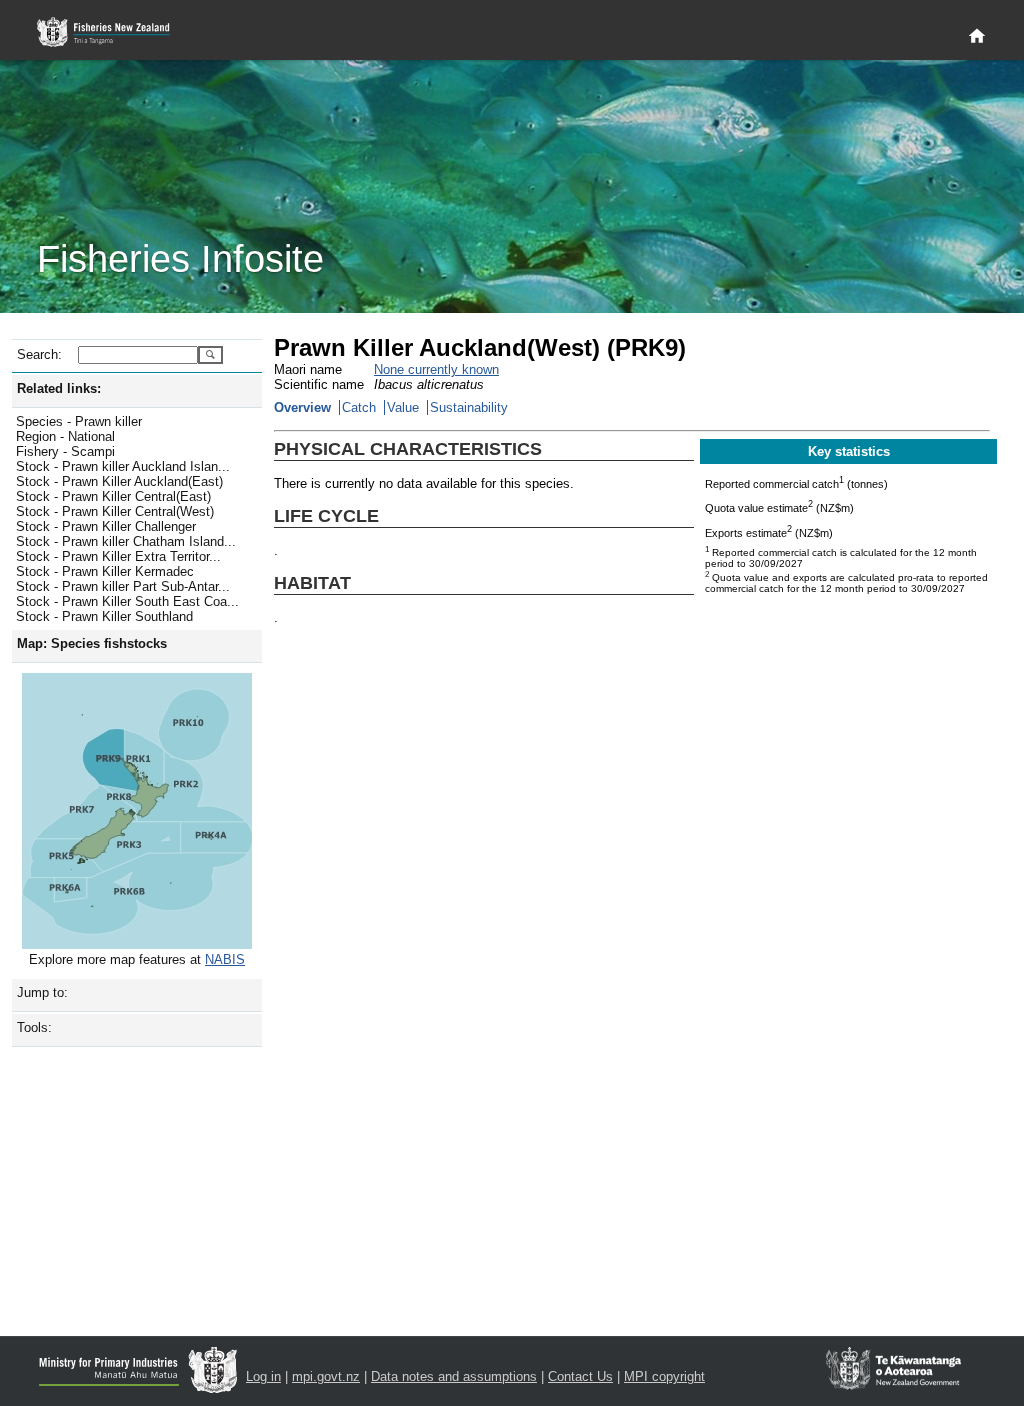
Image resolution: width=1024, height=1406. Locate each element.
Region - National (65, 436)
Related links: (59, 388)
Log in (263, 1376)
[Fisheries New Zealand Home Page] (114, 32)
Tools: (34, 1027)
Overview (302, 407)
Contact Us (580, 1376)
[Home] (977, 37)
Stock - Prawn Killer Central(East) (113, 496)
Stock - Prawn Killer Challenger (106, 526)
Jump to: (42, 992)
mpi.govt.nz (326, 1376)
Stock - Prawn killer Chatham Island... (126, 541)
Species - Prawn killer (79, 421)
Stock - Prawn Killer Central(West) (115, 511)
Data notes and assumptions (454, 1376)
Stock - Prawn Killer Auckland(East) (119, 481)
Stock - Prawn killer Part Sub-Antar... (123, 586)
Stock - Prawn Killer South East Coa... (127, 601)
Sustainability (469, 407)
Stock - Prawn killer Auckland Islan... (123, 466)
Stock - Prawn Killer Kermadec (105, 571)
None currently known (436, 369)
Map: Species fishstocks (92, 643)
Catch (359, 407)
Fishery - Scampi (65, 451)
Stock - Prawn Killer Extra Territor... (118, 556)
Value (403, 407)
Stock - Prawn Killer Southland (104, 616)
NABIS (225, 959)
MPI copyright (664, 1376)
